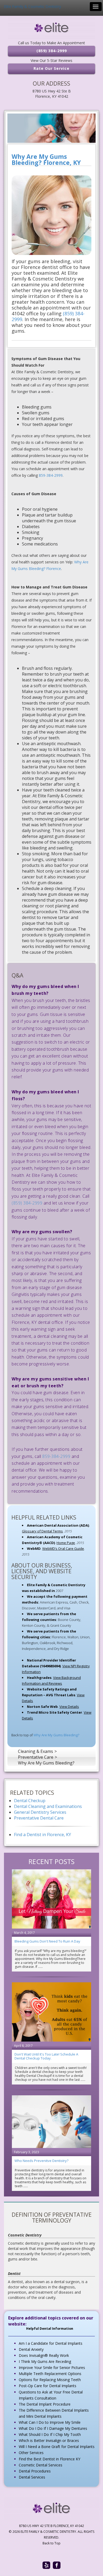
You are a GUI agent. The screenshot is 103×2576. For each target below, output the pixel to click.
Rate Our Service (51, 68)
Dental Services (32, 2477)
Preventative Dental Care (39, 1818)
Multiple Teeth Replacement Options (50, 2374)
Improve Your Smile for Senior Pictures (52, 2368)
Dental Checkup (30, 1801)
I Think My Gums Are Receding (45, 2361)
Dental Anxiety (31, 2349)
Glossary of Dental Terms (42, 1531)
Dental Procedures (35, 2471)
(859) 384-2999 (52, 51)
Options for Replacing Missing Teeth (50, 2380)
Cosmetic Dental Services (41, 2465)
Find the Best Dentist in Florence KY (50, 2459)
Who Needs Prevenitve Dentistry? (41, 2161)
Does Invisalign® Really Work (44, 2355)
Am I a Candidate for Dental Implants (51, 2343)
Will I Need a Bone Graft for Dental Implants (57, 2447)
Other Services (31, 2453)
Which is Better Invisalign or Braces (49, 2440)
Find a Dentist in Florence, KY (43, 1835)
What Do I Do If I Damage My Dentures (53, 2428)
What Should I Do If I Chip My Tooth (50, 2434)
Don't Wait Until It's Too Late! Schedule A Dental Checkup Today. (46, 2056)
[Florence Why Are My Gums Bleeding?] (51, 128)
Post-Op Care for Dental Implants (48, 2386)
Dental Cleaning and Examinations (48, 1806)
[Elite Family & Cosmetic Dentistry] (51, 28)
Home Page (66, 1543)
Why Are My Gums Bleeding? (56, 1735)
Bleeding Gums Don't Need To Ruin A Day (47, 1941)
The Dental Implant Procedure (45, 2404)
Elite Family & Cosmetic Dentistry (32, 6)
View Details (69, 1707)
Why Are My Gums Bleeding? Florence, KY (46, 160)
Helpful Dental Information (50, 2329)
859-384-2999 (51, 475)
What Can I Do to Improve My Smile (50, 2422)
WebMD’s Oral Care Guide (63, 1548)
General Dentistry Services (40, 1812)
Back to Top (51, 2543)
